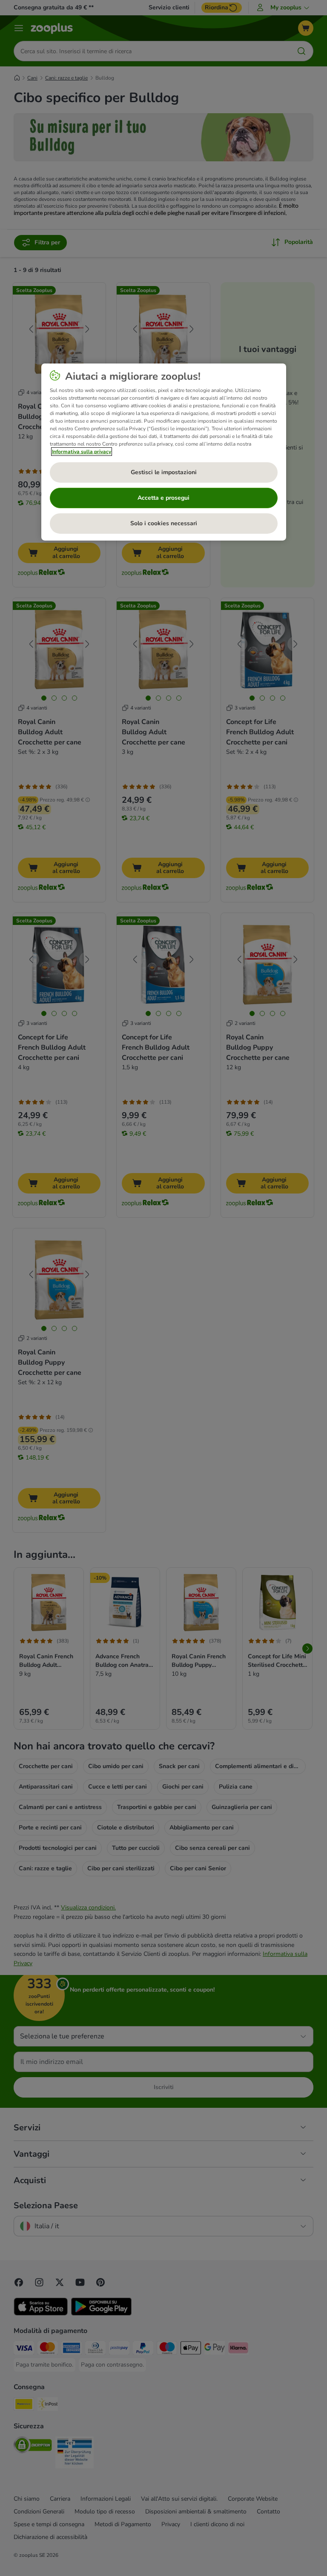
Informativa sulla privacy (82, 452)
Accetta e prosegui (163, 498)
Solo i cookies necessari (164, 523)
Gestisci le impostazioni (164, 472)
